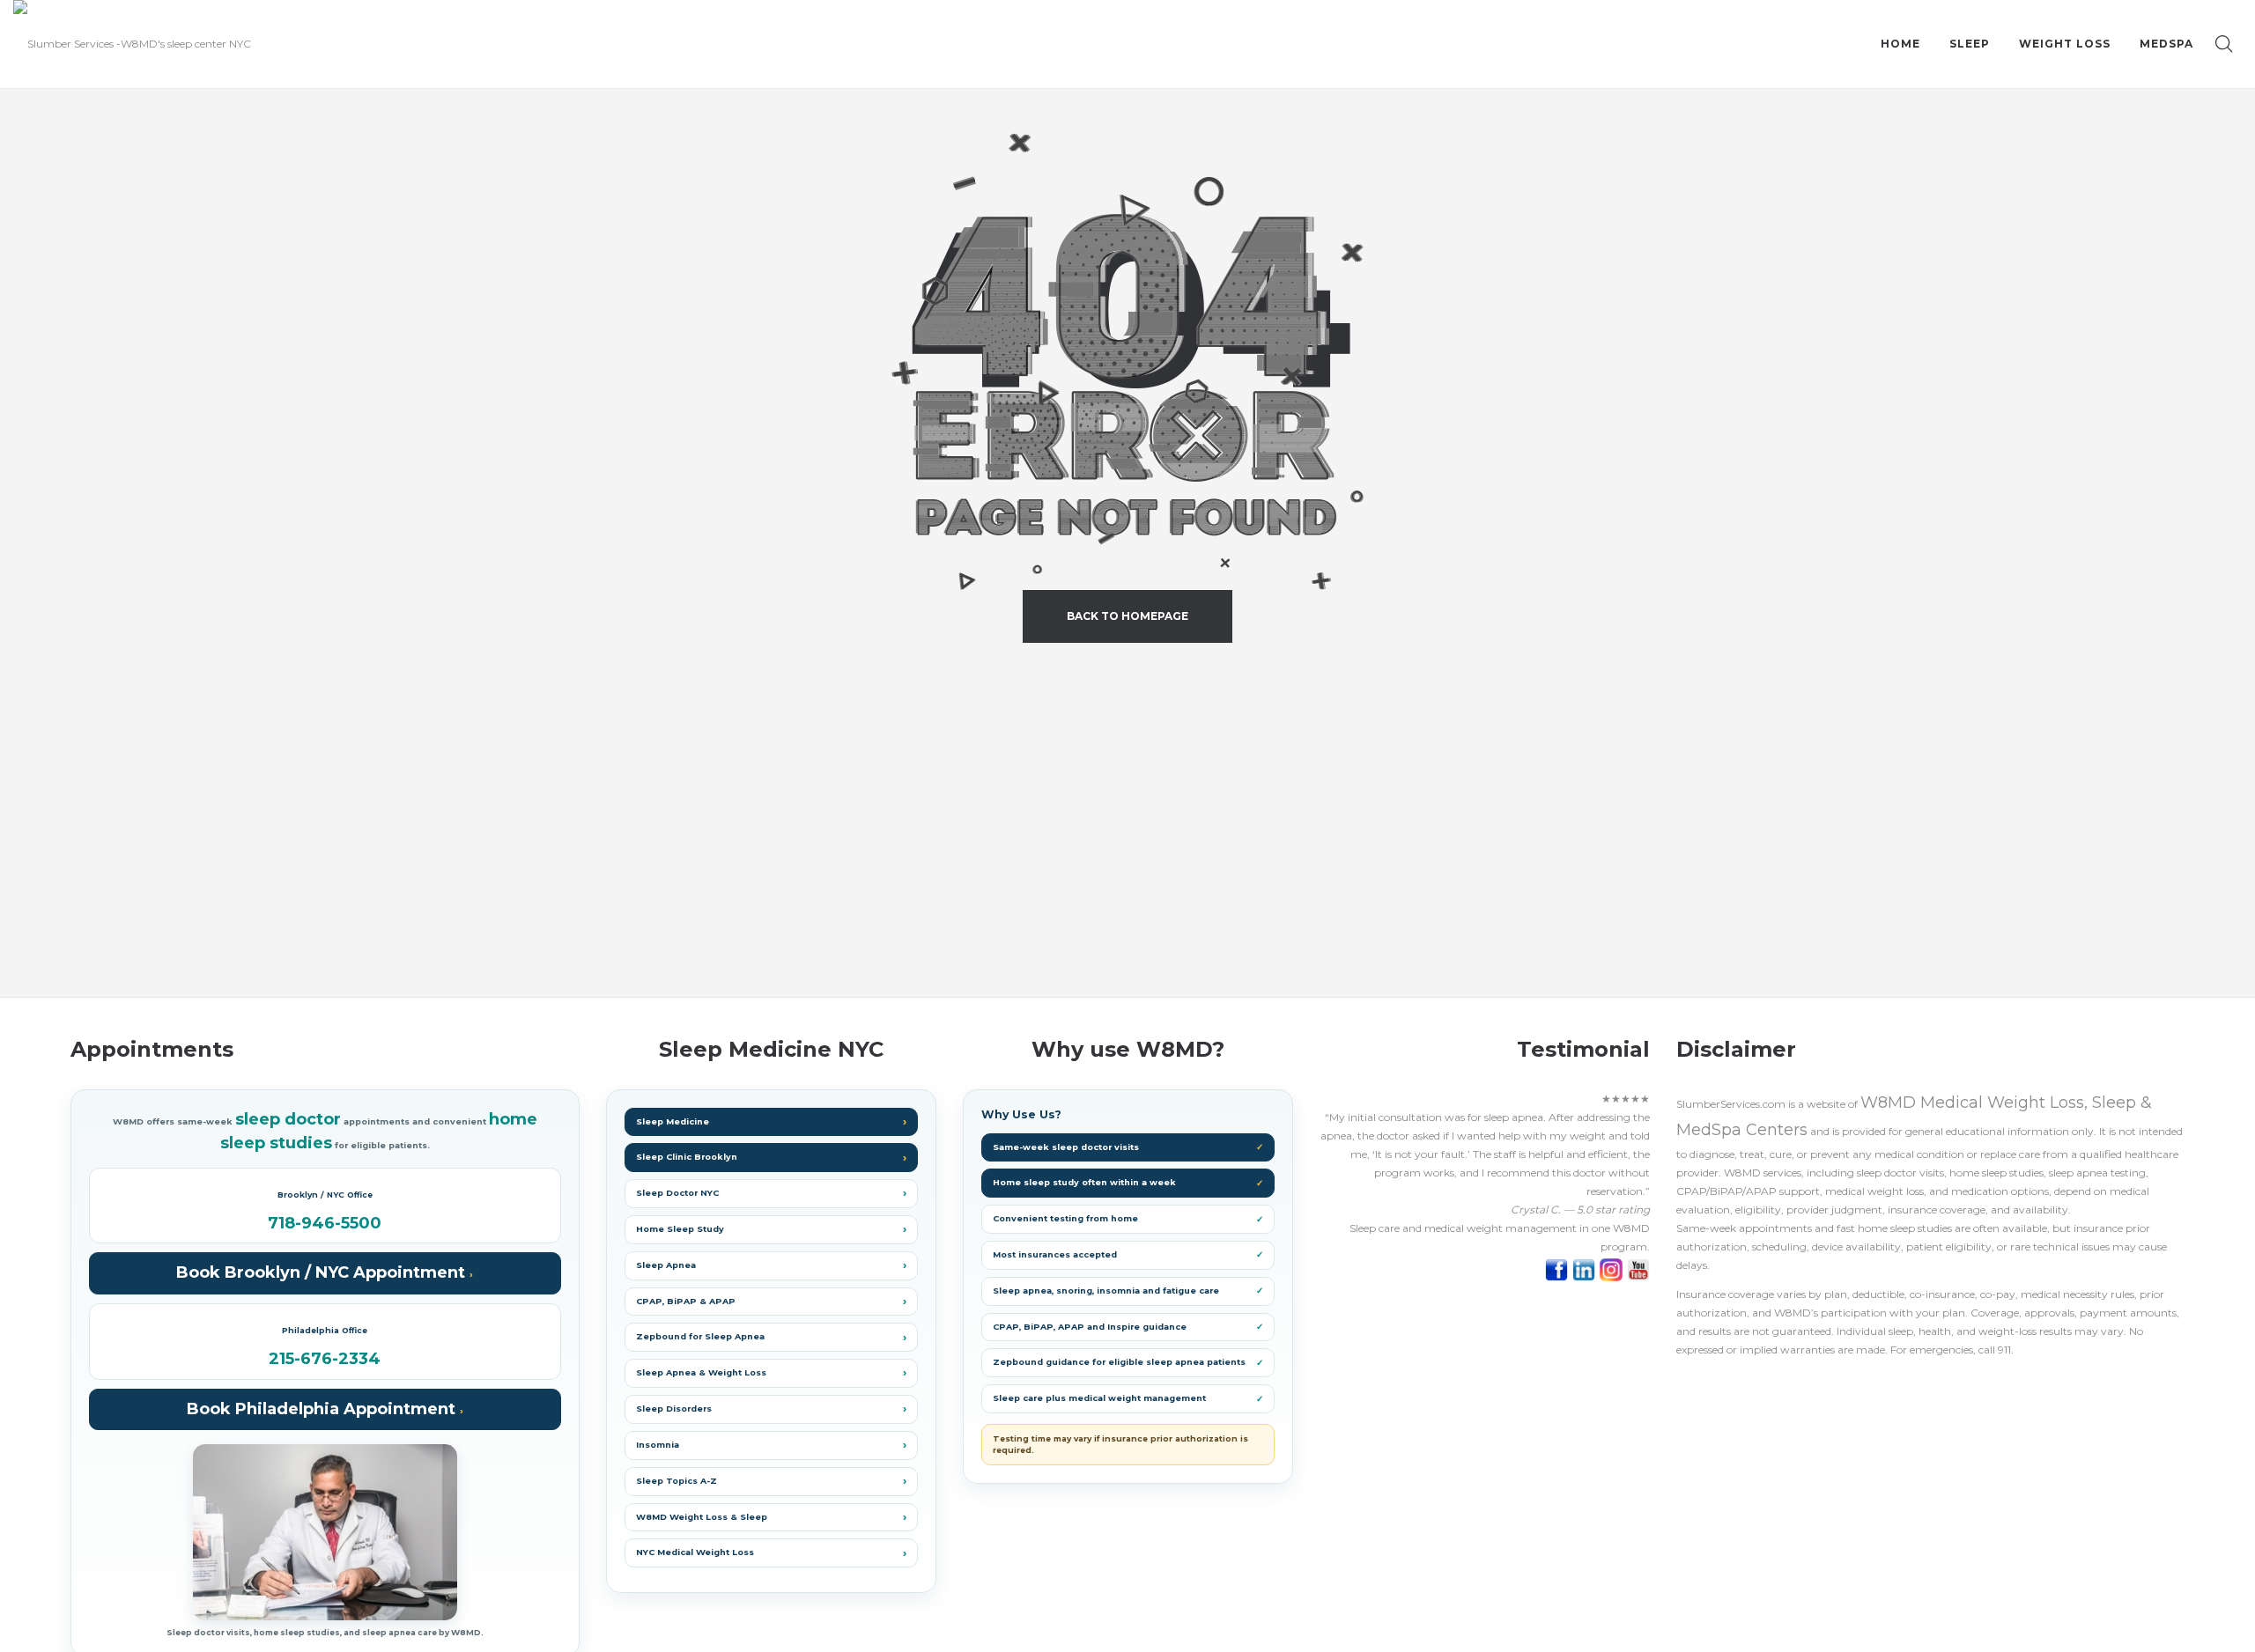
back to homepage (1127, 616)
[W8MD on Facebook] (1559, 1269)
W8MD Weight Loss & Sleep (702, 1517)
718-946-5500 (325, 1224)
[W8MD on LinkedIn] (1586, 1269)
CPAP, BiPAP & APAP (686, 1301)
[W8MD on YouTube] (1638, 1269)
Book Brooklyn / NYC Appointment (323, 1272)
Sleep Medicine (673, 1121)
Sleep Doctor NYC (677, 1193)
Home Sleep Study (680, 1229)
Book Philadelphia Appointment (323, 1409)
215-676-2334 (325, 1360)
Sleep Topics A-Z (676, 1481)
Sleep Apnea (666, 1265)
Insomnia (658, 1445)
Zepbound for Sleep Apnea (700, 1336)
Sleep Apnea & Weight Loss (701, 1372)
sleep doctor (288, 1119)
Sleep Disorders (674, 1409)
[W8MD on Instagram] (1613, 1269)
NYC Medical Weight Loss (695, 1552)
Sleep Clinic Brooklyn (687, 1157)
